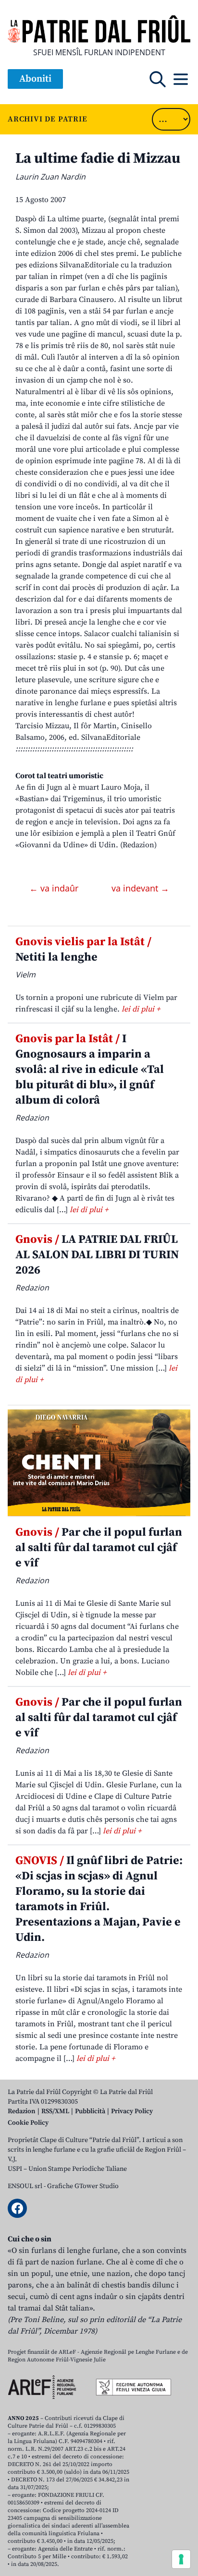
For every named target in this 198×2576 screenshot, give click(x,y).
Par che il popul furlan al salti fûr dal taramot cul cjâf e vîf (99, 1548)
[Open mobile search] (158, 79)
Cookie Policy (28, 2123)
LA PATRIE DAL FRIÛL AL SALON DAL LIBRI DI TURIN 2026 (97, 1255)
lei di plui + (141, 1009)
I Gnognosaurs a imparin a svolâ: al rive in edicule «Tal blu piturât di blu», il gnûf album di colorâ (90, 1070)
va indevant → (140, 888)
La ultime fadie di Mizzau (98, 158)
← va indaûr (55, 888)
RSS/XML (55, 2111)
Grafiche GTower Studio (83, 2186)
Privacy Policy (132, 2111)
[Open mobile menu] (181, 79)
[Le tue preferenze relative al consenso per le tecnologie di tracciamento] (181, 2559)
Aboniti (35, 79)
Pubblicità (90, 2111)
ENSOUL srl (25, 2186)
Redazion (22, 2111)
